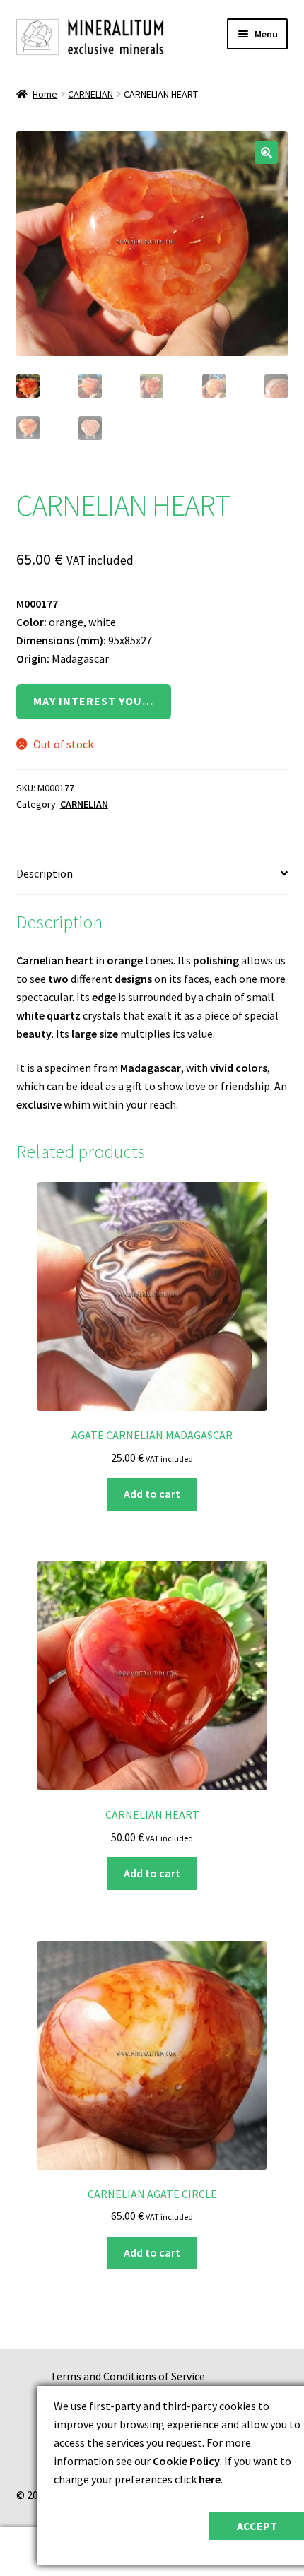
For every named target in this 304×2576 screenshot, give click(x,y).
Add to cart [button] (152, 1494)
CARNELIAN (90, 94)
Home (45, 94)
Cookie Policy (186, 2461)
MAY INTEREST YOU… (94, 701)
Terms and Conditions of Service (128, 2376)
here (210, 2479)
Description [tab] (45, 873)
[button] (267, 153)
